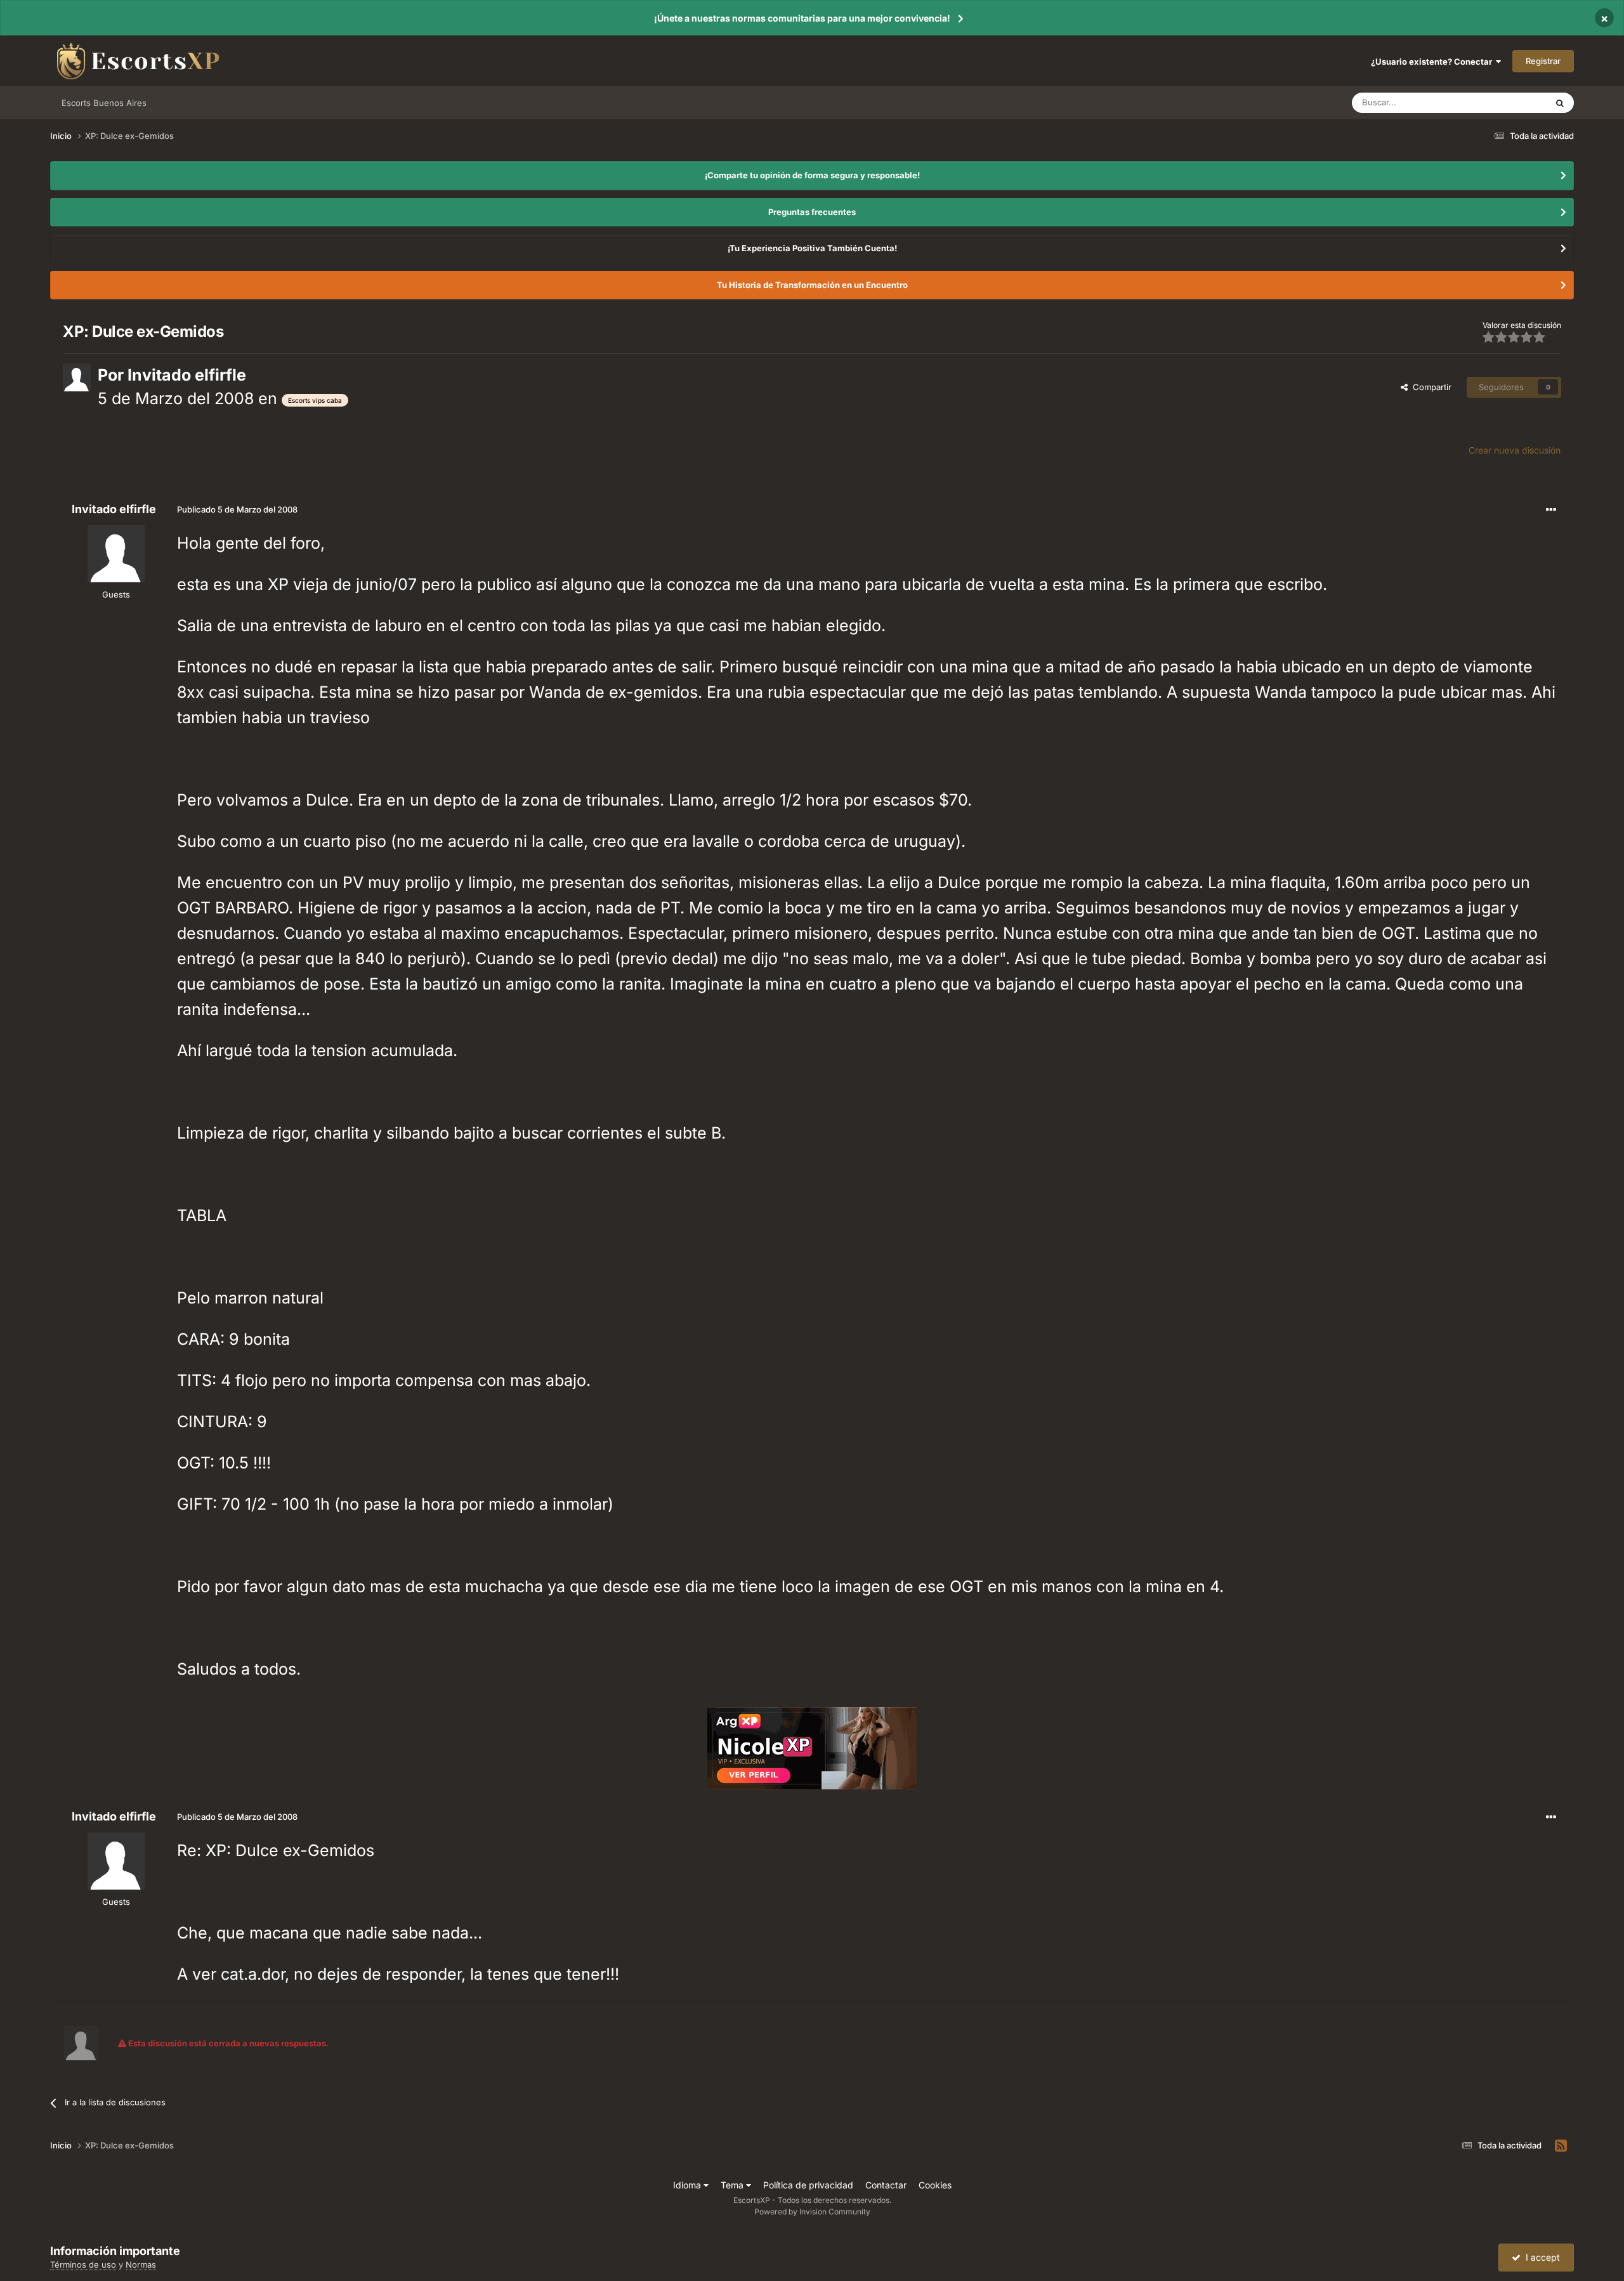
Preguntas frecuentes (812, 212)
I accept (1540, 2257)
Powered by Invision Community (812, 2212)
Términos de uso (83, 2265)
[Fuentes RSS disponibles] (1561, 2146)
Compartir (1430, 387)
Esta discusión (1503, 102)
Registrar (1543, 61)
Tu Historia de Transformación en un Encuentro (812, 285)
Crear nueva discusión (1515, 450)
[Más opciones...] (1551, 510)
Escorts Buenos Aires (104, 103)
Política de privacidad (808, 2185)
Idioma (688, 2185)
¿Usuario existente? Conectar (1433, 62)
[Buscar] (1560, 103)
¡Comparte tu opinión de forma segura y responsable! (812, 175)
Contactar (886, 2185)
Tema (733, 2185)
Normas (141, 2265)
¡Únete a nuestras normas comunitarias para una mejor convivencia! (802, 18)
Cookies (935, 2185)
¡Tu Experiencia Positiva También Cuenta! (812, 248)
